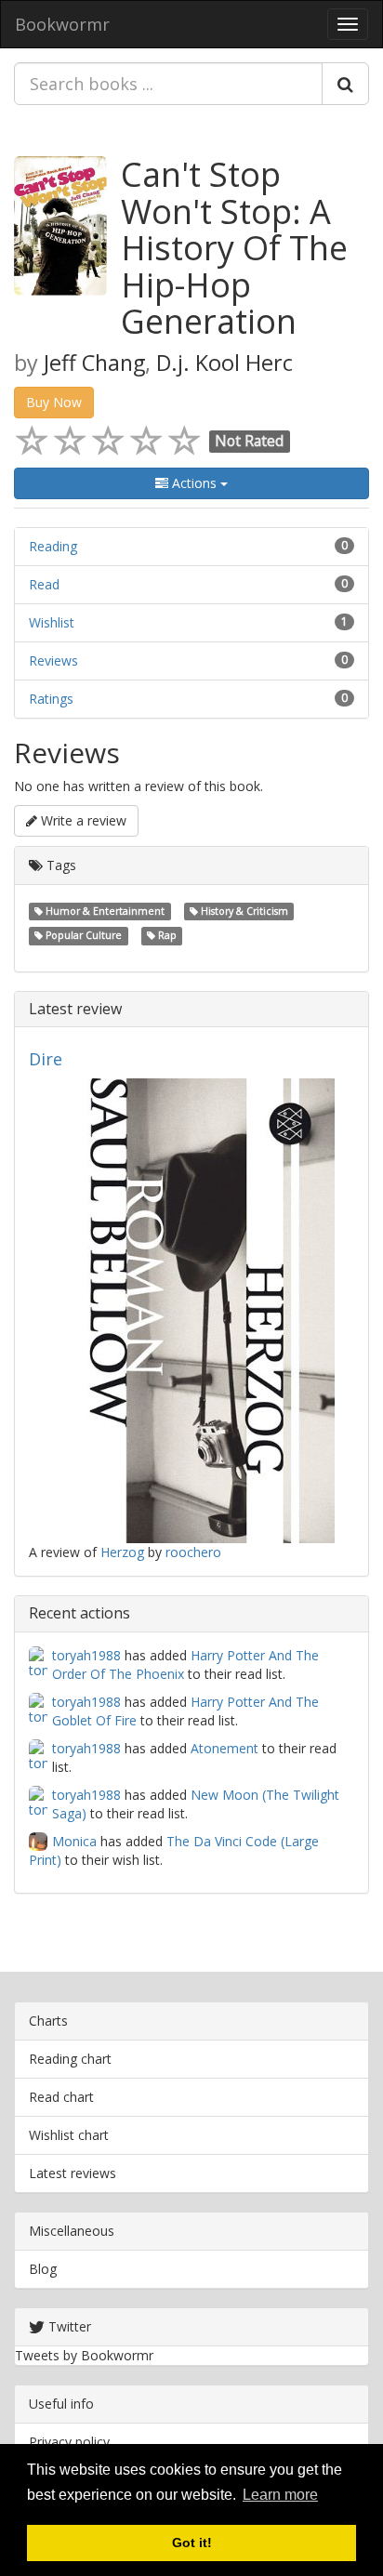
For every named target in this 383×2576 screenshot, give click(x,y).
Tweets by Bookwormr (84, 2355)
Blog (43, 2269)
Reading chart (70, 2059)
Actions (194, 483)
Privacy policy (69, 2442)
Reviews (53, 661)
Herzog (122, 1552)
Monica (74, 1841)
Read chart (61, 2097)
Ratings (51, 699)
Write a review (82, 820)
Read (44, 584)
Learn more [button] (280, 2495)
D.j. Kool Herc (225, 363)
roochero (193, 1552)
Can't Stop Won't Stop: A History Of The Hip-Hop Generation (234, 248)
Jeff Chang (94, 363)
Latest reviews (73, 2173)
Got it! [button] (192, 2543)
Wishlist (52, 622)
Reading (53, 546)
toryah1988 (86, 1655)
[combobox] (168, 84)
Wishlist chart (69, 2135)
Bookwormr (62, 24)
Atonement (225, 1748)
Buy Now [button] (54, 402)
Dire (46, 1059)
